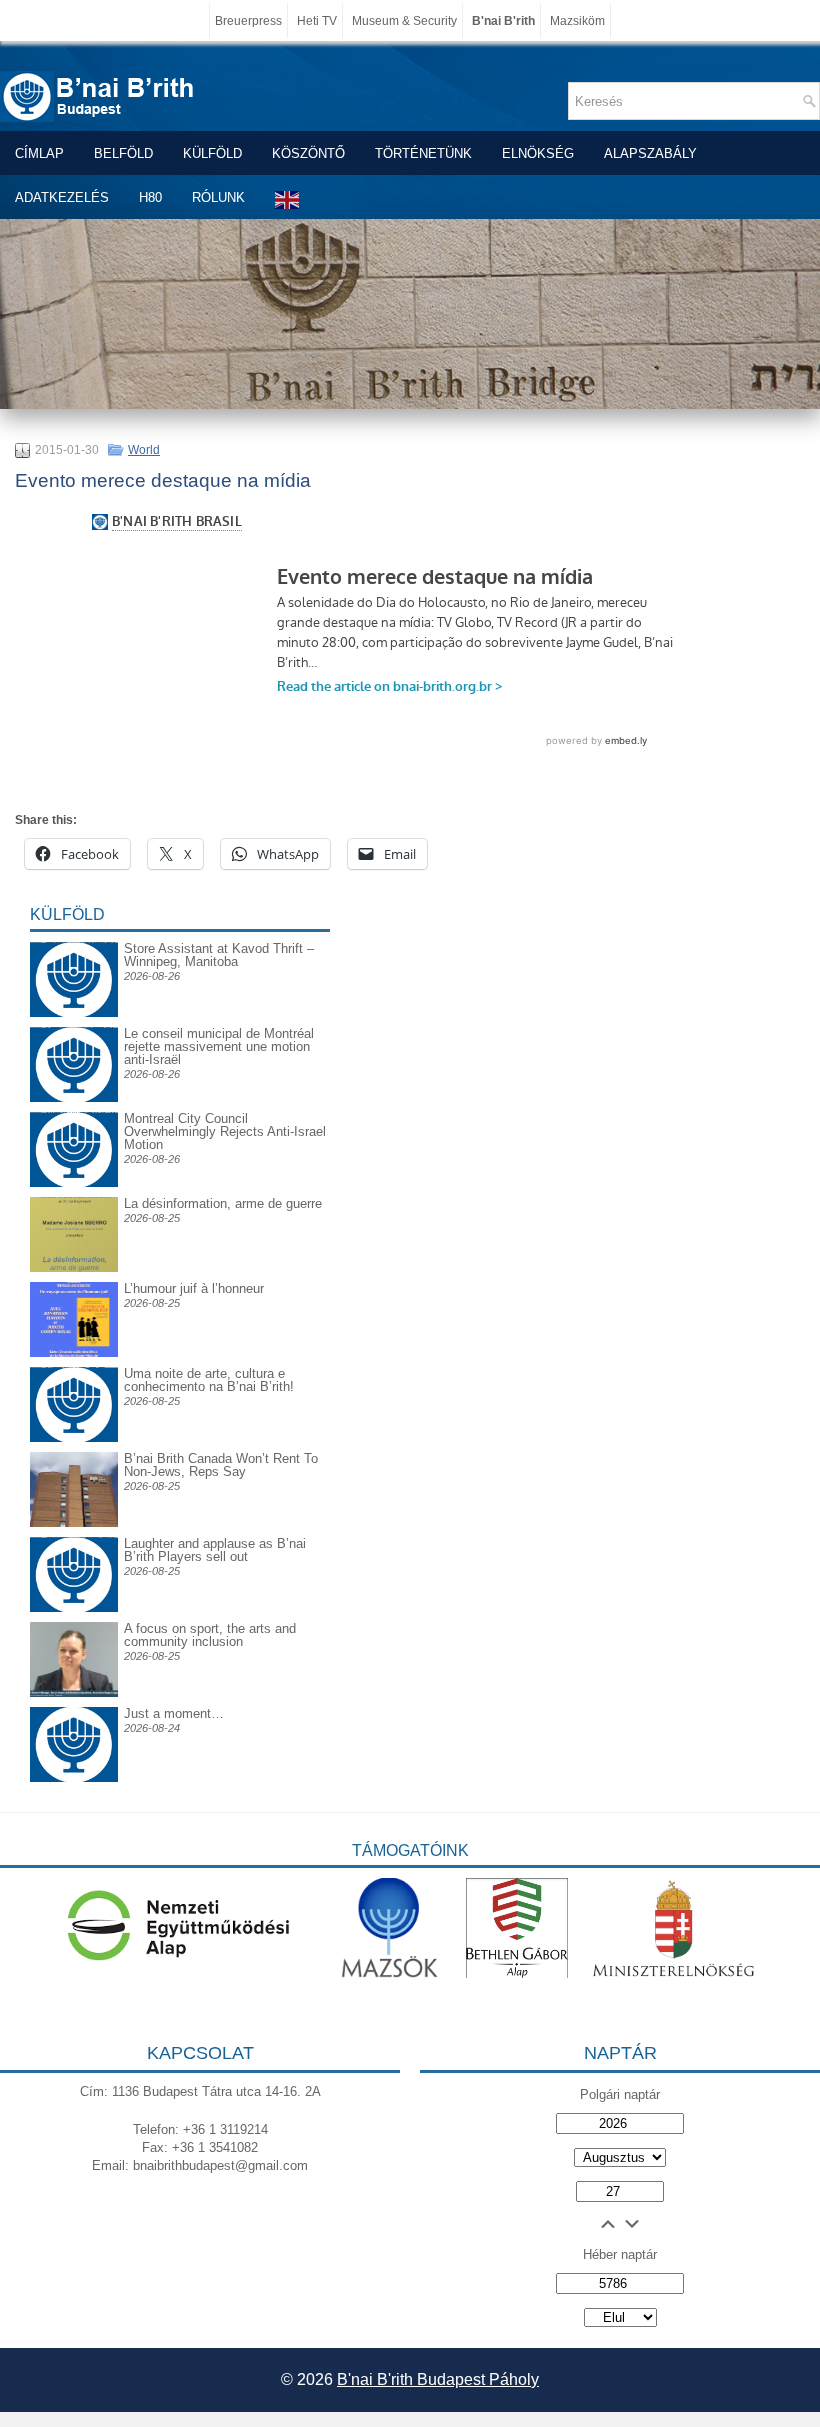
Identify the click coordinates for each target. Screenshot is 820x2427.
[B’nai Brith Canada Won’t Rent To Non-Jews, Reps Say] (74, 1522)
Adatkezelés (62, 197)
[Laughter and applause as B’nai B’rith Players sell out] (74, 1536)
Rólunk (218, 197)
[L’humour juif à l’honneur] (74, 1352)
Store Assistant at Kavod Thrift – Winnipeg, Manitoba (219, 955)
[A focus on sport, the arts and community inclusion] (74, 1692)
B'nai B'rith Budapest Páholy (438, 2379)
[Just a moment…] (74, 1777)
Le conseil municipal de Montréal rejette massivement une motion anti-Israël (219, 1046)
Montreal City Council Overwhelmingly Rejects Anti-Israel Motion (225, 1131)
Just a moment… (174, 1713)
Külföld (212, 153)
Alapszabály (650, 153)
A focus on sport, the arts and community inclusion (210, 1635)
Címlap (39, 153)
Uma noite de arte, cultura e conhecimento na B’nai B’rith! (209, 1380)
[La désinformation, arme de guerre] (74, 1267)
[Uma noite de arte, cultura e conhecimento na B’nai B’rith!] (74, 1382)
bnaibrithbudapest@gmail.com (220, 2165)
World (144, 450)
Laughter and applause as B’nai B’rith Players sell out (215, 1550)
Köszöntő (308, 153)
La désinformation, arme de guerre (223, 1203)
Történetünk (423, 153)
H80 (150, 197)
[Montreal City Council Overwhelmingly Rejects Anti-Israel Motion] (74, 1127)
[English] (288, 199)
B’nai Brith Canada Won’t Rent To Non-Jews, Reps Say (221, 1465)
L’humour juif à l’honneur (194, 1288)
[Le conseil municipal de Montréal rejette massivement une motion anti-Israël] (74, 1042)
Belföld (123, 153)
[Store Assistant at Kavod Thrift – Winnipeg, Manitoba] (74, 941)
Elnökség (538, 153)
